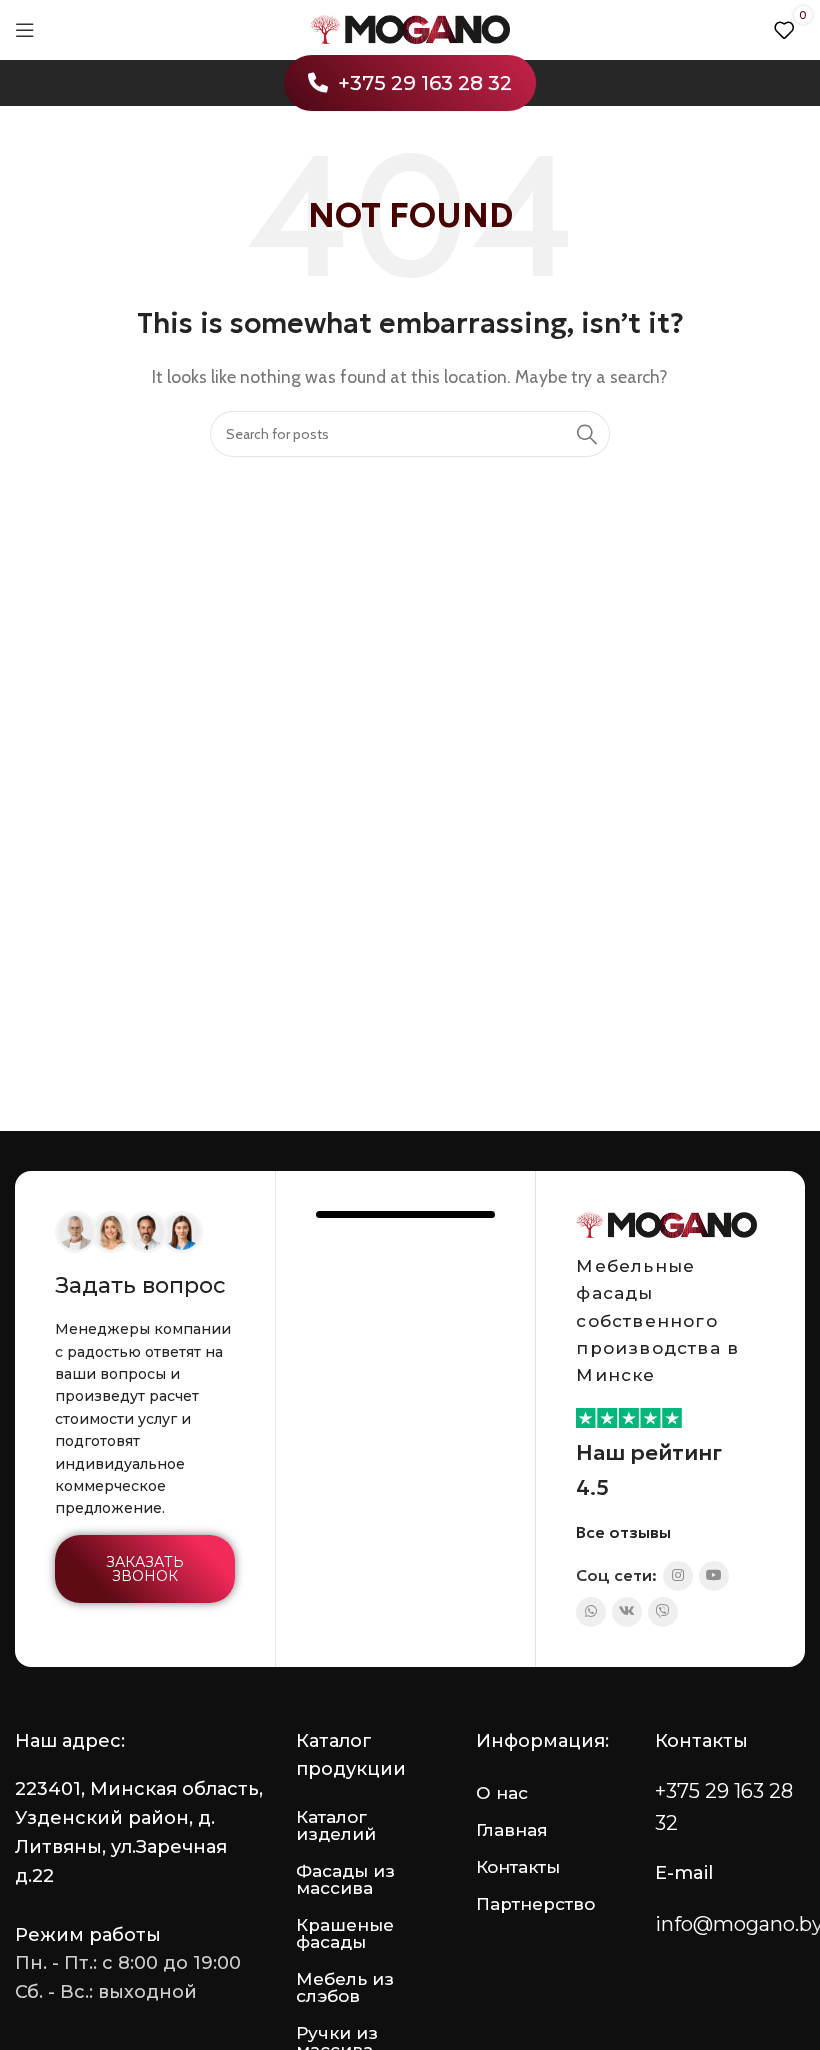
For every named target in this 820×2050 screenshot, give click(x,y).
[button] (145, 1569)
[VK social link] (627, 1612)
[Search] (587, 434)
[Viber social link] (663, 1612)
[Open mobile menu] (25, 30)
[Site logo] (410, 28)
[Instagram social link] (678, 1576)
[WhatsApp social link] (591, 1612)
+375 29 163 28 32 (425, 83)
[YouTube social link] (714, 1576)
